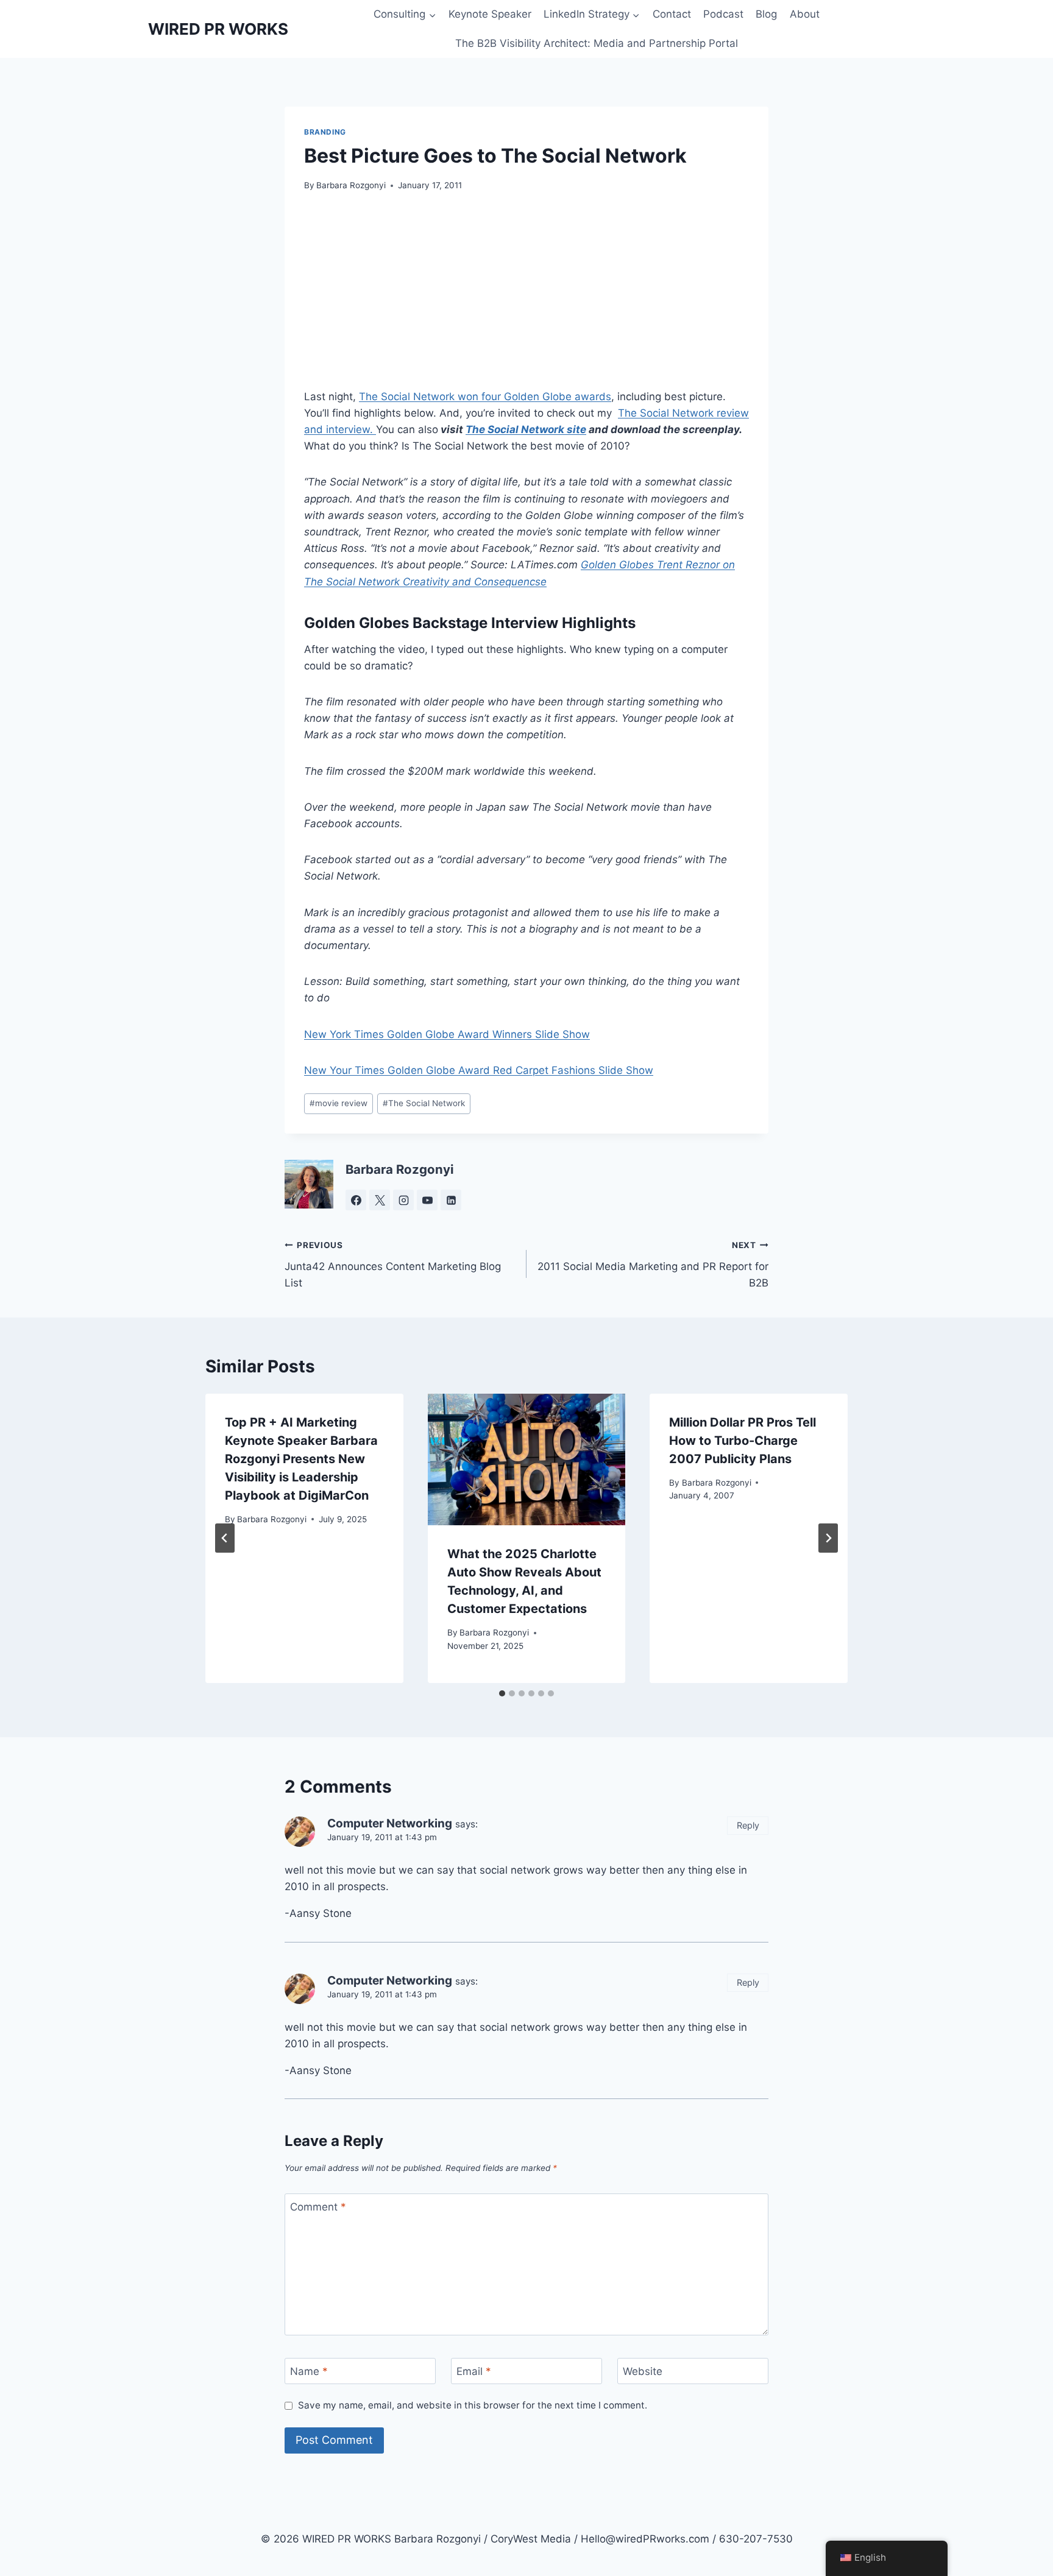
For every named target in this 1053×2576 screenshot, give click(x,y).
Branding (325, 132)
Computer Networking (390, 1823)
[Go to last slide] (225, 1538)
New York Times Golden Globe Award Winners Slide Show (447, 1034)
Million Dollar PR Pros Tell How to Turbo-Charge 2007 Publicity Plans (743, 1441)
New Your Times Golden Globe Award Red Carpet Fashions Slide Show (479, 1070)
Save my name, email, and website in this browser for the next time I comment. (473, 2405)
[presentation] (527, 1459)
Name (309, 2371)
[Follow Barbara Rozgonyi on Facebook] (356, 1200)
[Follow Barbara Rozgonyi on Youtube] (427, 1200)
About (805, 14)
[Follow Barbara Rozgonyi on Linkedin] (451, 1200)
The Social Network (424, 1103)
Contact (672, 14)
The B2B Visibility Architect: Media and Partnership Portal (597, 43)
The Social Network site (526, 429)
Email (474, 2371)
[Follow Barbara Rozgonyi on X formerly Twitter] (380, 1200)
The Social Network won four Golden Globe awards (485, 397)
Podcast (723, 14)
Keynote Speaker (490, 14)
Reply (748, 1825)
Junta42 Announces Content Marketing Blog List (393, 1265)
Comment (318, 2207)
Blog (766, 14)
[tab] (502, 1693)
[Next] (828, 1538)
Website (643, 2371)
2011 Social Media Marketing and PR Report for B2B (653, 1265)
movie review (339, 1103)
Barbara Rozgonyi (351, 185)
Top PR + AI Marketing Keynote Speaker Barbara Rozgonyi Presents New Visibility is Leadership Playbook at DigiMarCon (301, 1459)
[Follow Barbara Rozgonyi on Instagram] (403, 1200)
